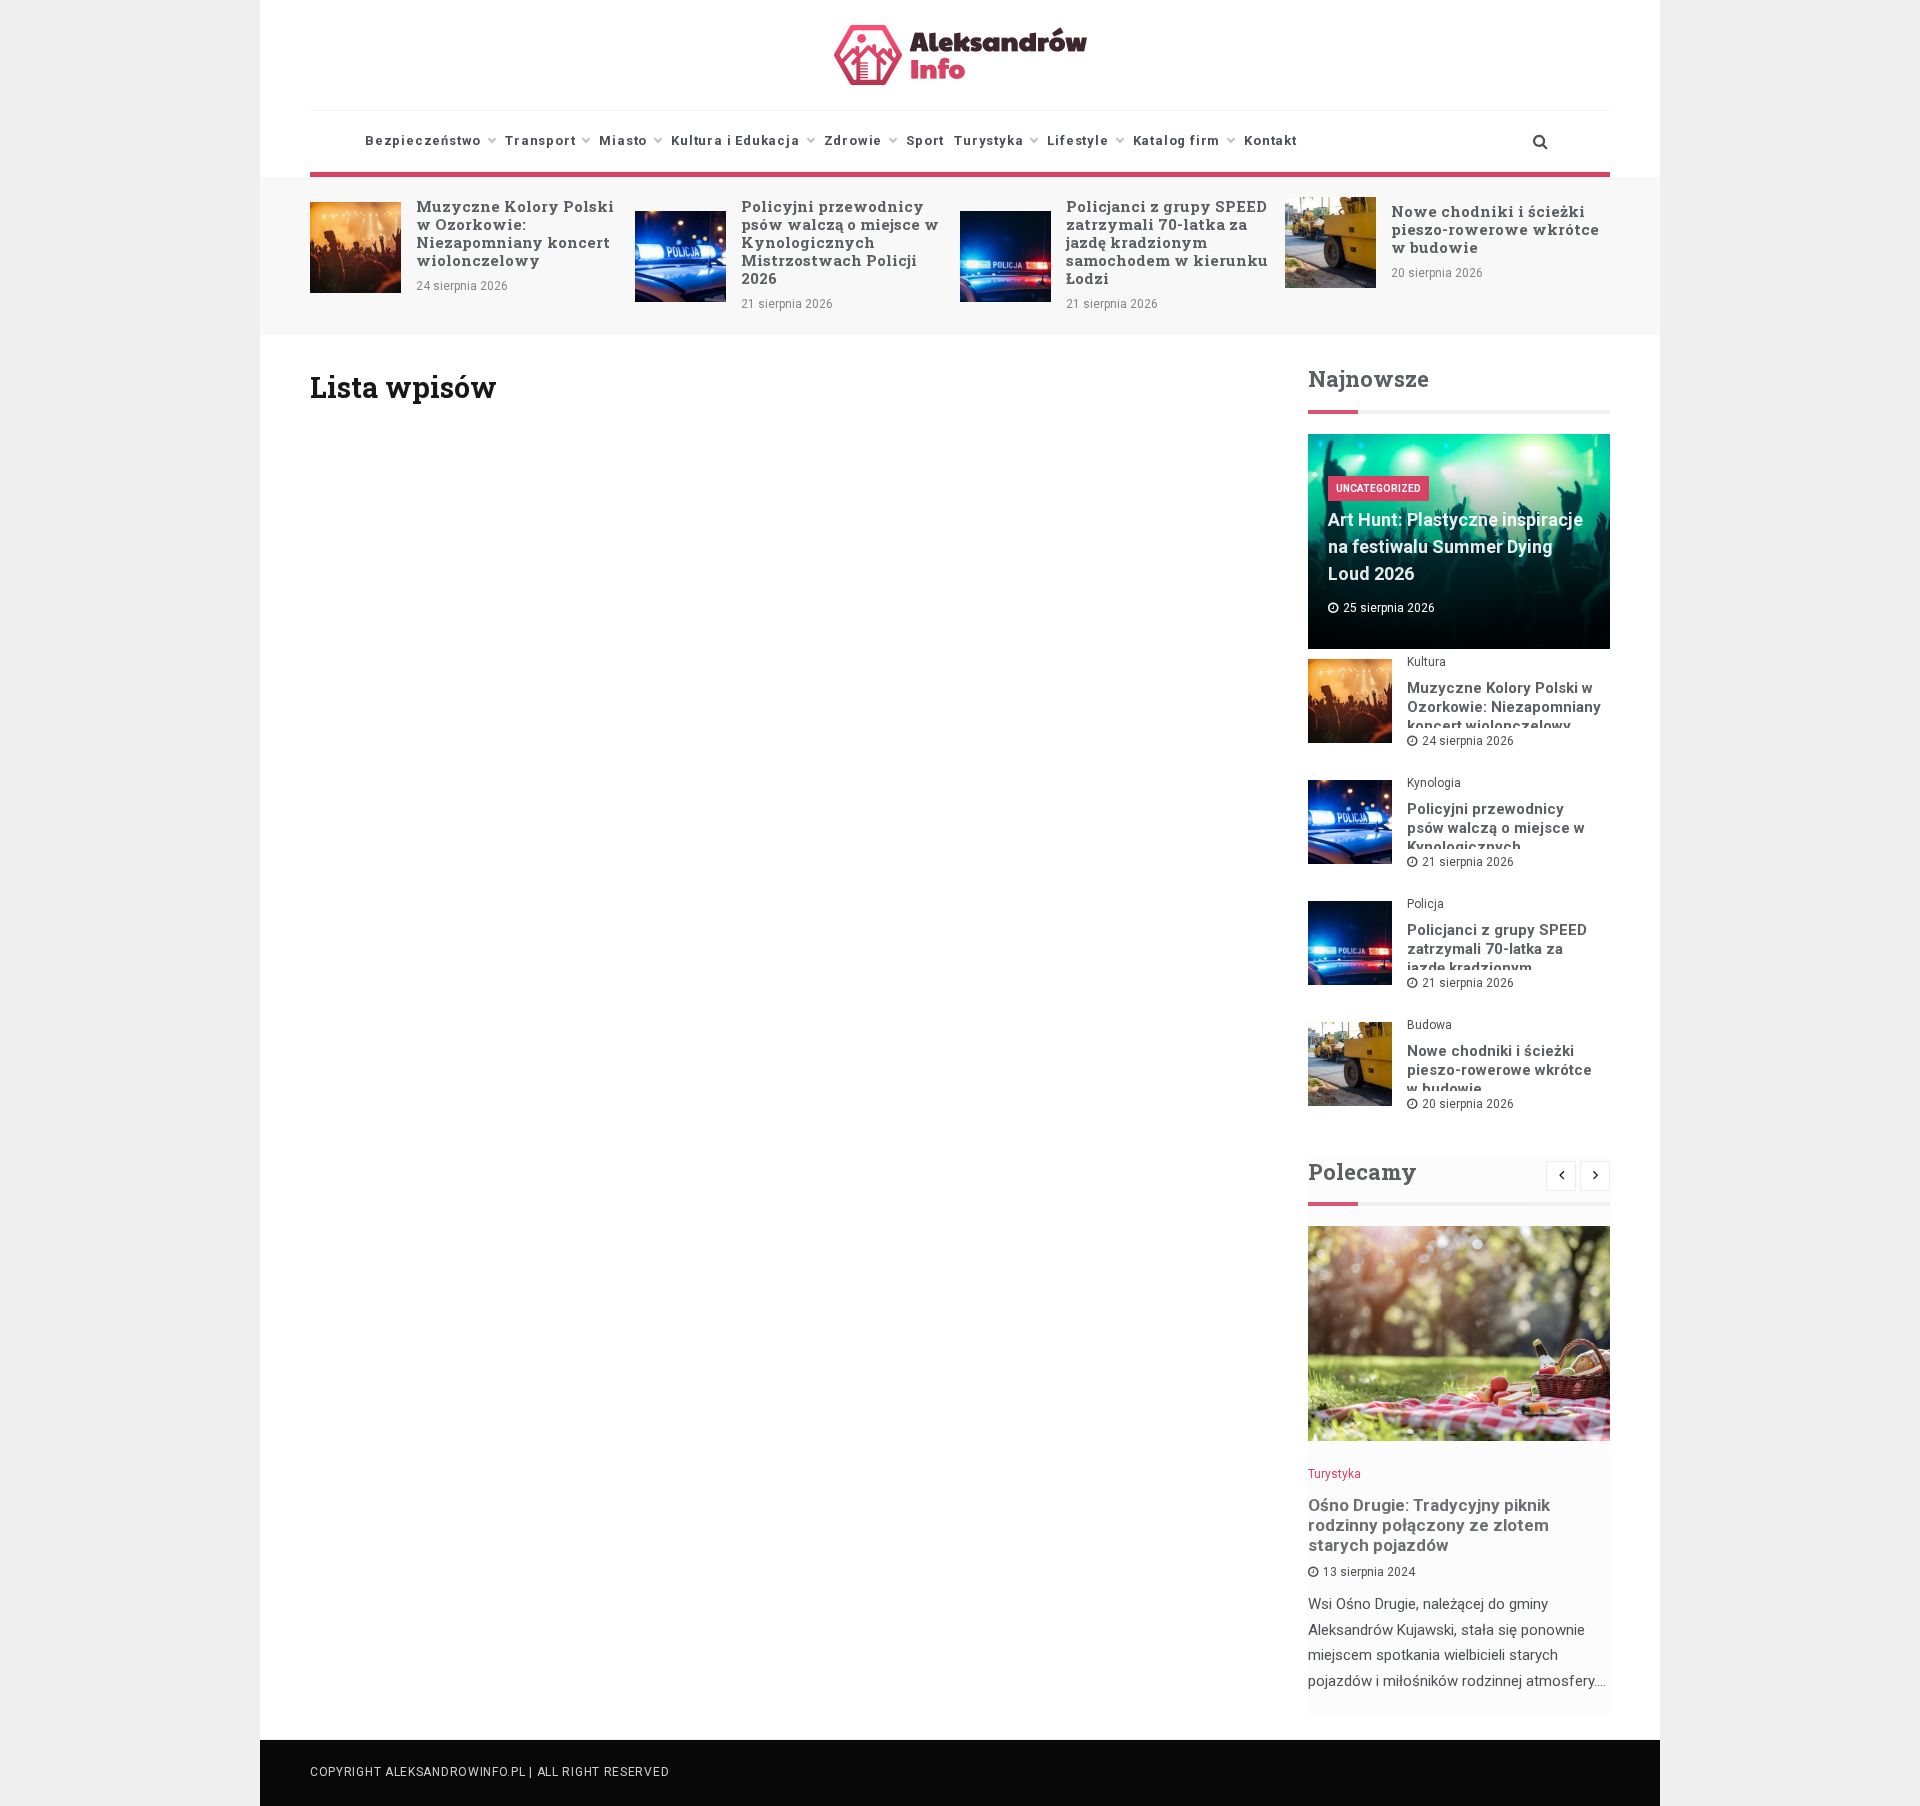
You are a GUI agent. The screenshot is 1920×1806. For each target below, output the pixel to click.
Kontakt (1270, 140)
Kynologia (1434, 783)
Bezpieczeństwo (423, 140)
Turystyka (988, 140)
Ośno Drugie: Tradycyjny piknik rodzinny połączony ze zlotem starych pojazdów (1429, 1525)
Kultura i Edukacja (735, 140)
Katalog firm (1177, 140)
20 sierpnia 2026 (1468, 1104)
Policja (1425, 904)
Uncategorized (1378, 488)
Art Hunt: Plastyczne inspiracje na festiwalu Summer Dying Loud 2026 (1455, 546)
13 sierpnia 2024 (1369, 1572)
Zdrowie (853, 140)
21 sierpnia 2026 (1468, 862)
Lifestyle (1077, 140)
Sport (925, 140)
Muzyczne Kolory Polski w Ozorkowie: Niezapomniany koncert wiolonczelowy (515, 233)
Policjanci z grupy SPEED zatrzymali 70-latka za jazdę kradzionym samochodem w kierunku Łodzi (1167, 242)
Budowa (1429, 1025)
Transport (540, 140)
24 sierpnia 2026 (1468, 741)
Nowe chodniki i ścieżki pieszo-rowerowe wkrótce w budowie (1495, 229)
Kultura (1426, 662)
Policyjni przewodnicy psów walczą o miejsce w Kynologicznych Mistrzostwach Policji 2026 (840, 242)
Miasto (623, 140)
